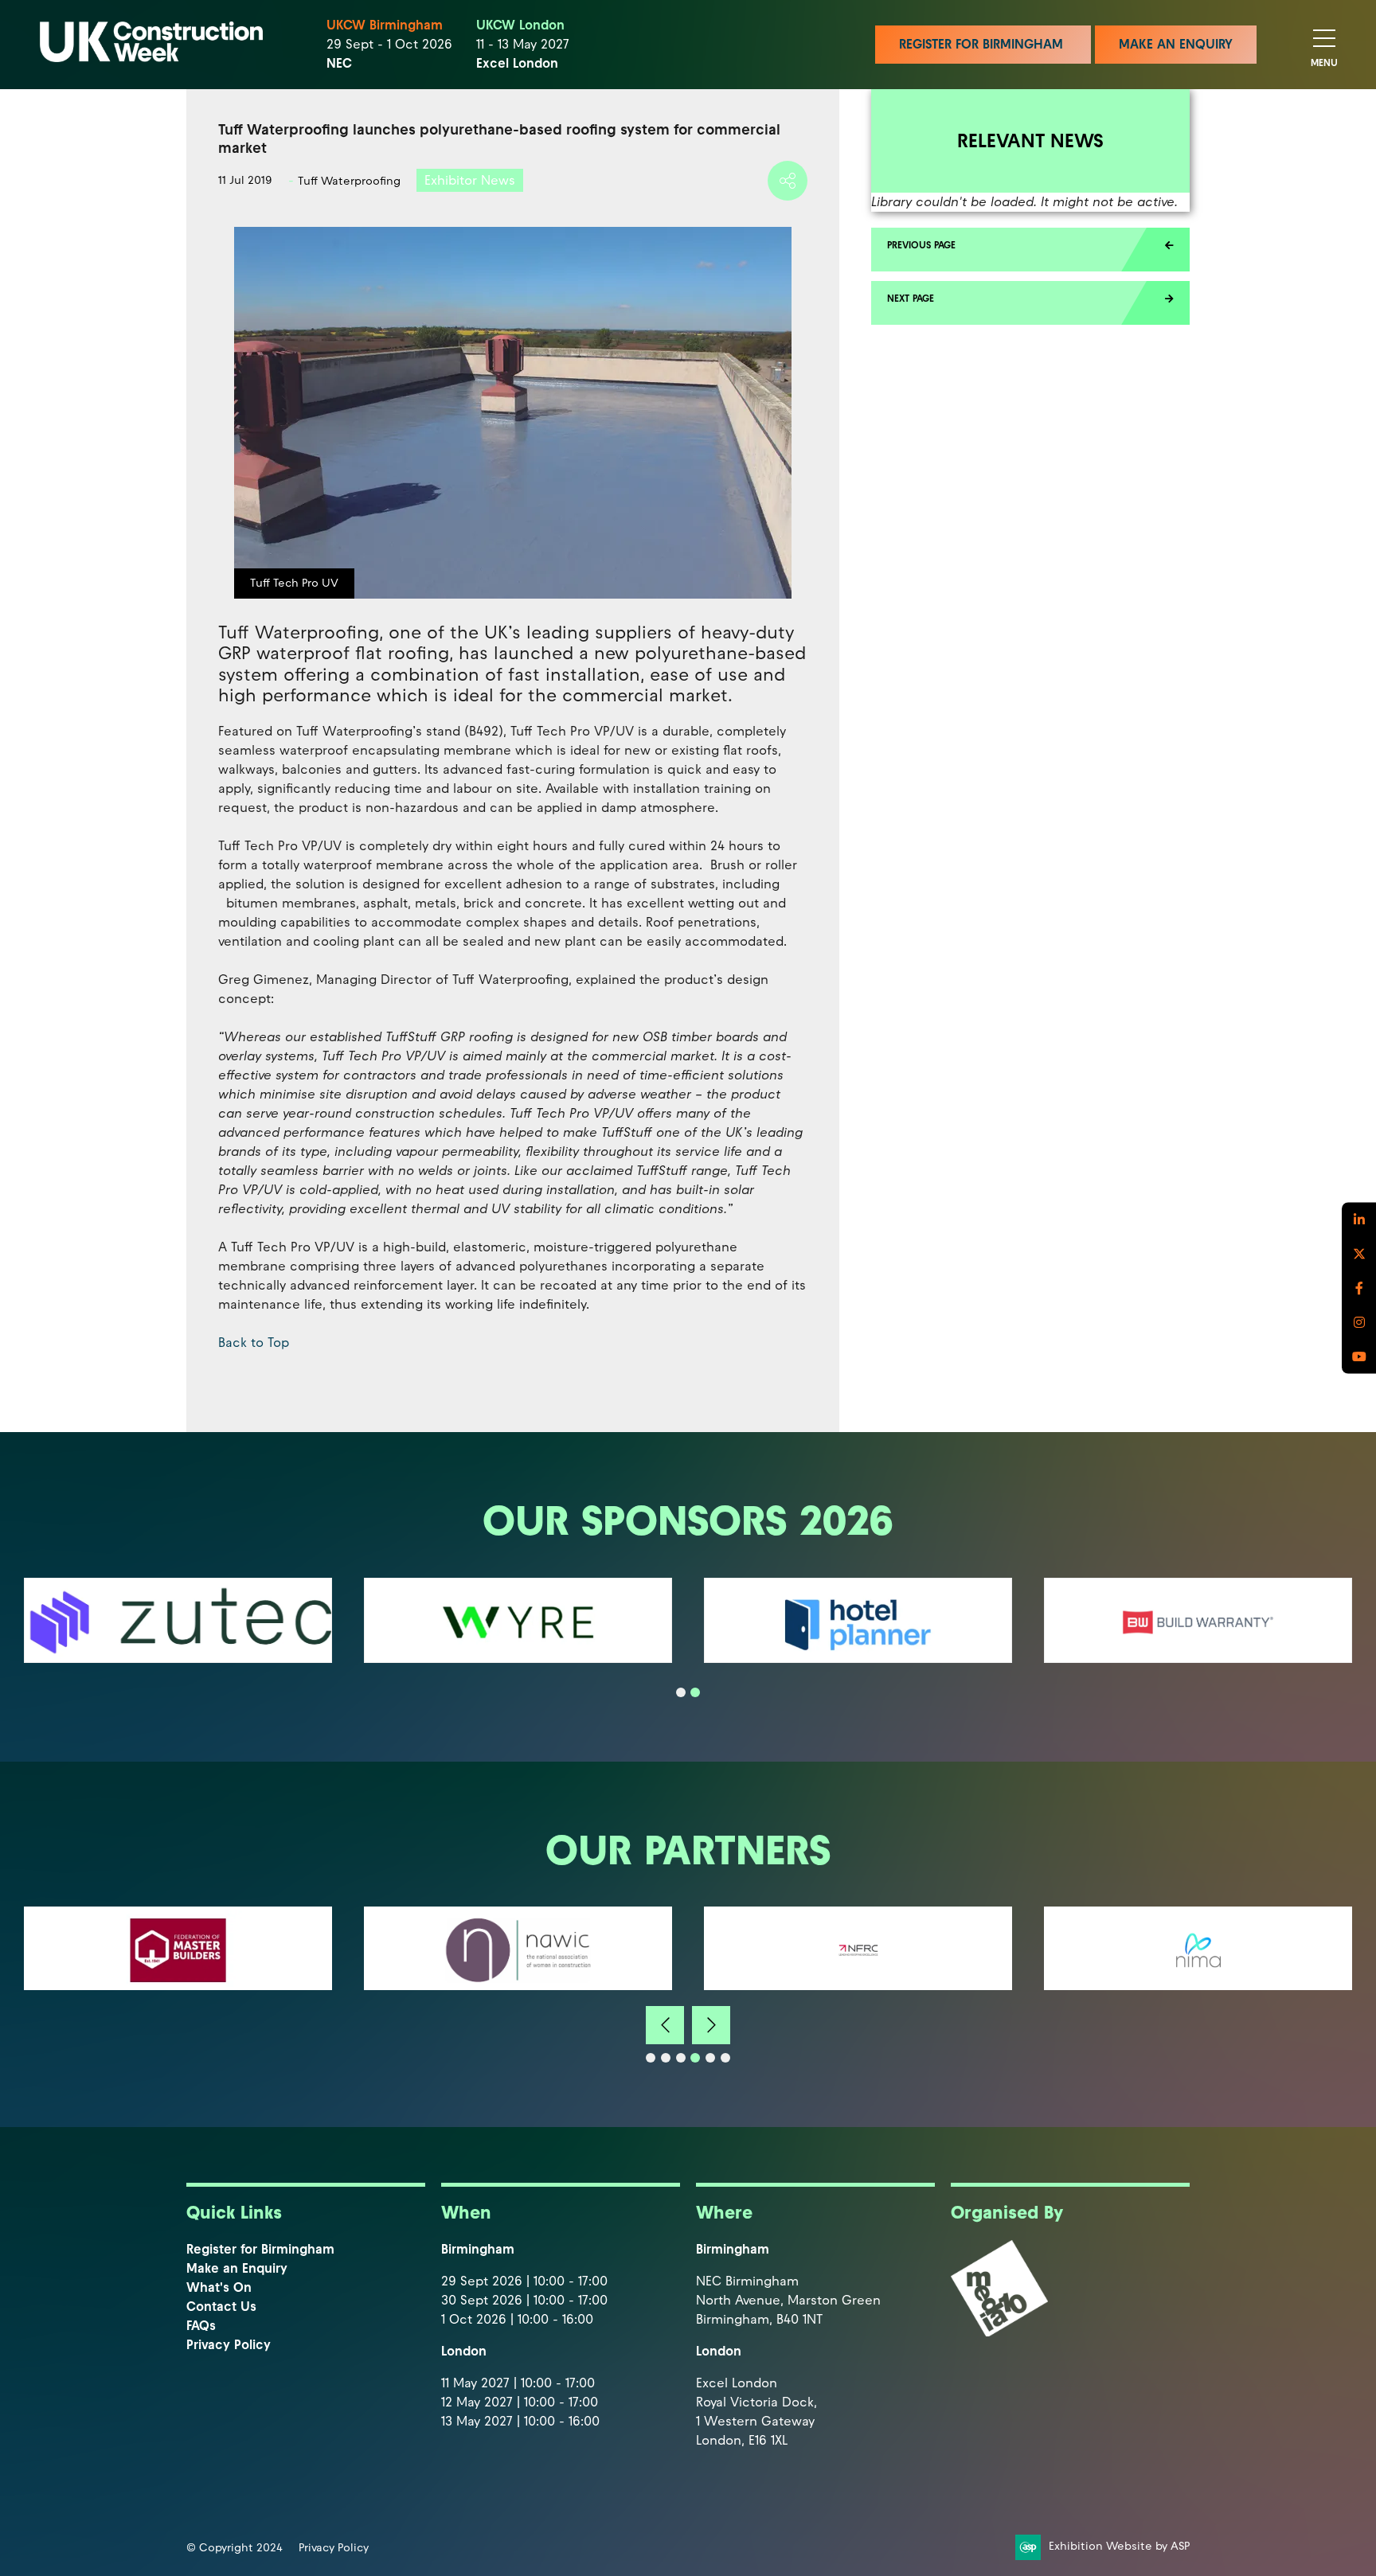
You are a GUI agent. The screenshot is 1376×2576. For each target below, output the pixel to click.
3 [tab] (681, 2058)
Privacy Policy (229, 2345)
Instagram (1359, 1323)
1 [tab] (681, 1692)
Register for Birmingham (260, 2249)
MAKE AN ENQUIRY (1176, 44)
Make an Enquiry (237, 2268)
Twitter (1359, 1254)
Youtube (1359, 1357)
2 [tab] (695, 1692)
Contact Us (221, 2307)
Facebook (1359, 1288)
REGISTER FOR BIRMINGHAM (983, 44)
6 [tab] (725, 2058)
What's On (219, 2287)
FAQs (201, 2326)
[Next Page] (1030, 303)
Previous (665, 2025)
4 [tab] (695, 2058)
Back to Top (254, 1343)
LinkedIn (1359, 1220)
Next (711, 2025)
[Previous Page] (1030, 250)
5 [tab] (710, 2058)
